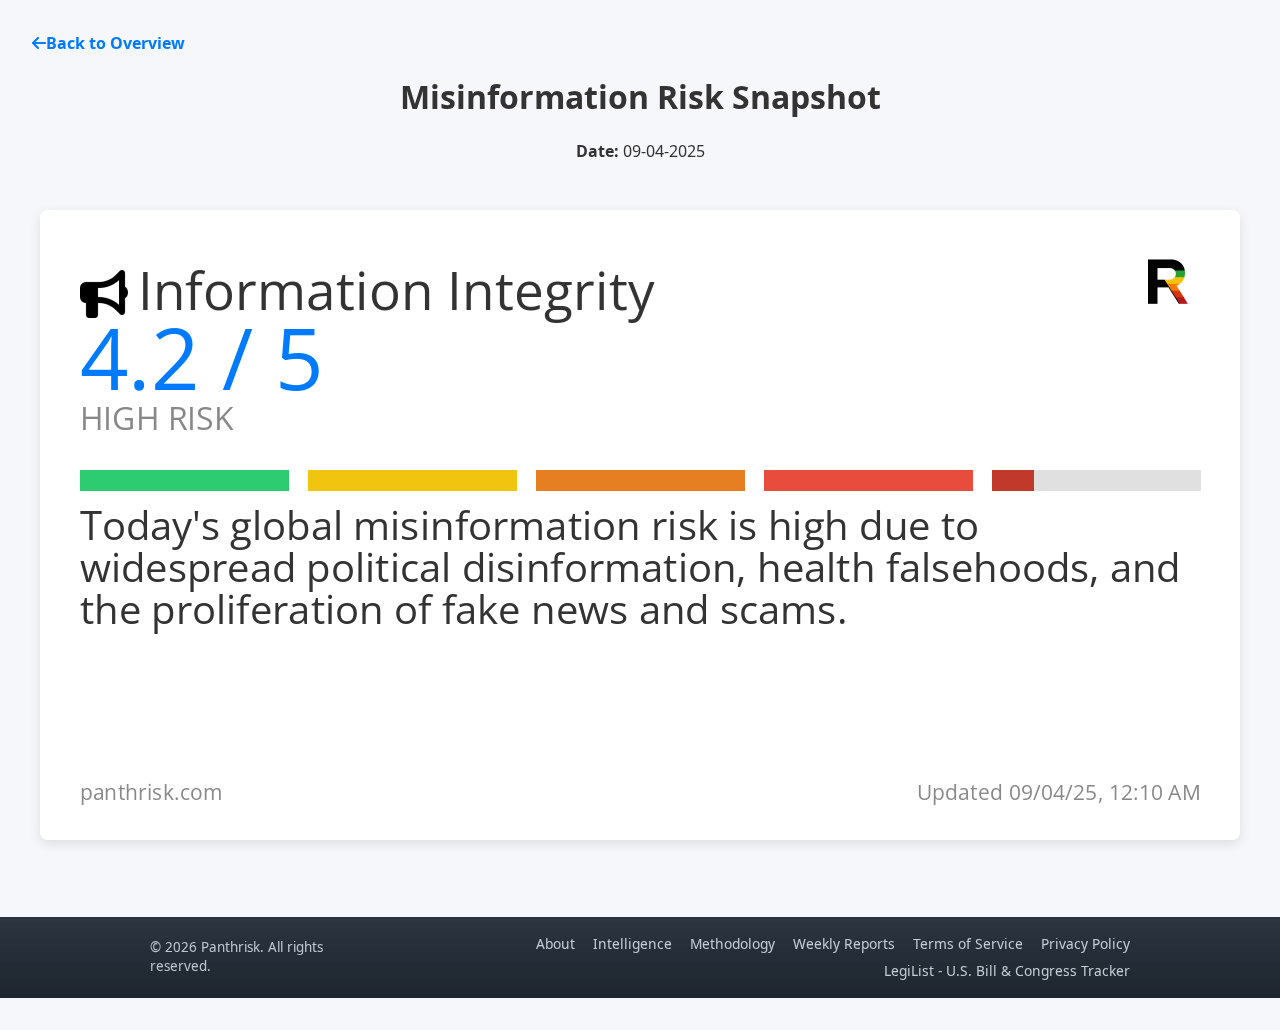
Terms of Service (968, 943)
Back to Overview (115, 43)
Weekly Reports (844, 943)
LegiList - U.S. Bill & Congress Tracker (1007, 970)
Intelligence (632, 943)
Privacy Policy (1085, 943)
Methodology (732, 943)
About (555, 943)
